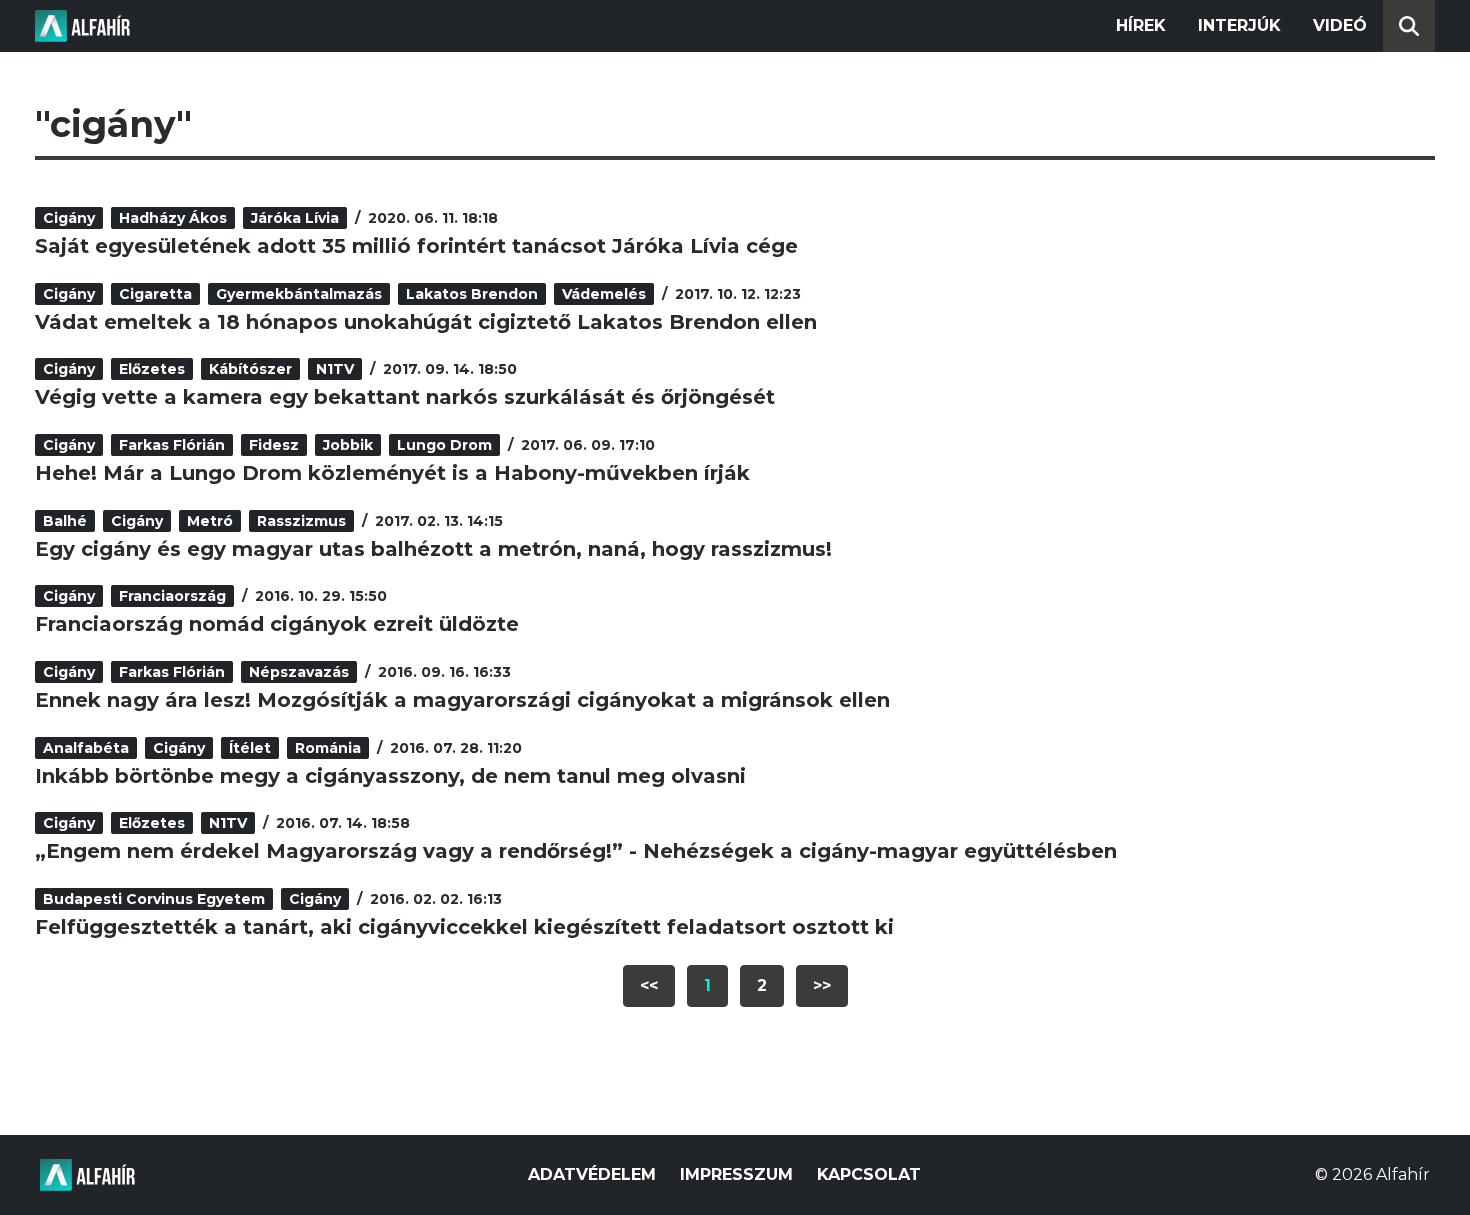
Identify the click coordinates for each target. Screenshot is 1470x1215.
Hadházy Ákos (173, 218)
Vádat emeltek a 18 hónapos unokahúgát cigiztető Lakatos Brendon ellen (426, 322)
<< (649, 985)
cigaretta (155, 294)
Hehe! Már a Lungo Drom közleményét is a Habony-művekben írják (392, 473)
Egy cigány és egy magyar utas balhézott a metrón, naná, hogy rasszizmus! (433, 549)
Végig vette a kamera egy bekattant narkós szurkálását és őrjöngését (405, 397)
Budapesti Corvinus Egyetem (154, 899)
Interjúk (1239, 25)
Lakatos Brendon (472, 294)
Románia (328, 748)
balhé (65, 521)
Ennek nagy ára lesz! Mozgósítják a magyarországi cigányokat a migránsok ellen (462, 700)
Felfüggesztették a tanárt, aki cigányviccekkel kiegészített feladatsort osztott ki (464, 927)
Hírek (1141, 25)
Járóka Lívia (295, 218)
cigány (69, 218)
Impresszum (736, 1174)
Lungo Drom (444, 445)
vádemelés (604, 294)
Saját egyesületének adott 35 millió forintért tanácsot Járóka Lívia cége (416, 246)
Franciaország (172, 596)
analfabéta (86, 748)
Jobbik (348, 445)
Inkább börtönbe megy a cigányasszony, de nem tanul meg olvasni (390, 776)
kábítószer (250, 369)
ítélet (250, 748)
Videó (1340, 25)
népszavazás (299, 672)
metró (210, 521)
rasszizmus (301, 521)
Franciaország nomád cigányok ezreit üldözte (277, 624)
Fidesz (274, 445)
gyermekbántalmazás (299, 294)
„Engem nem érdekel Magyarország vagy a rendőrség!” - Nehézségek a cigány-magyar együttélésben (576, 851)
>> (822, 985)
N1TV (335, 369)
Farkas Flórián (172, 445)
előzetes (152, 369)
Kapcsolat (869, 1174)
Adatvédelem (592, 1174)
